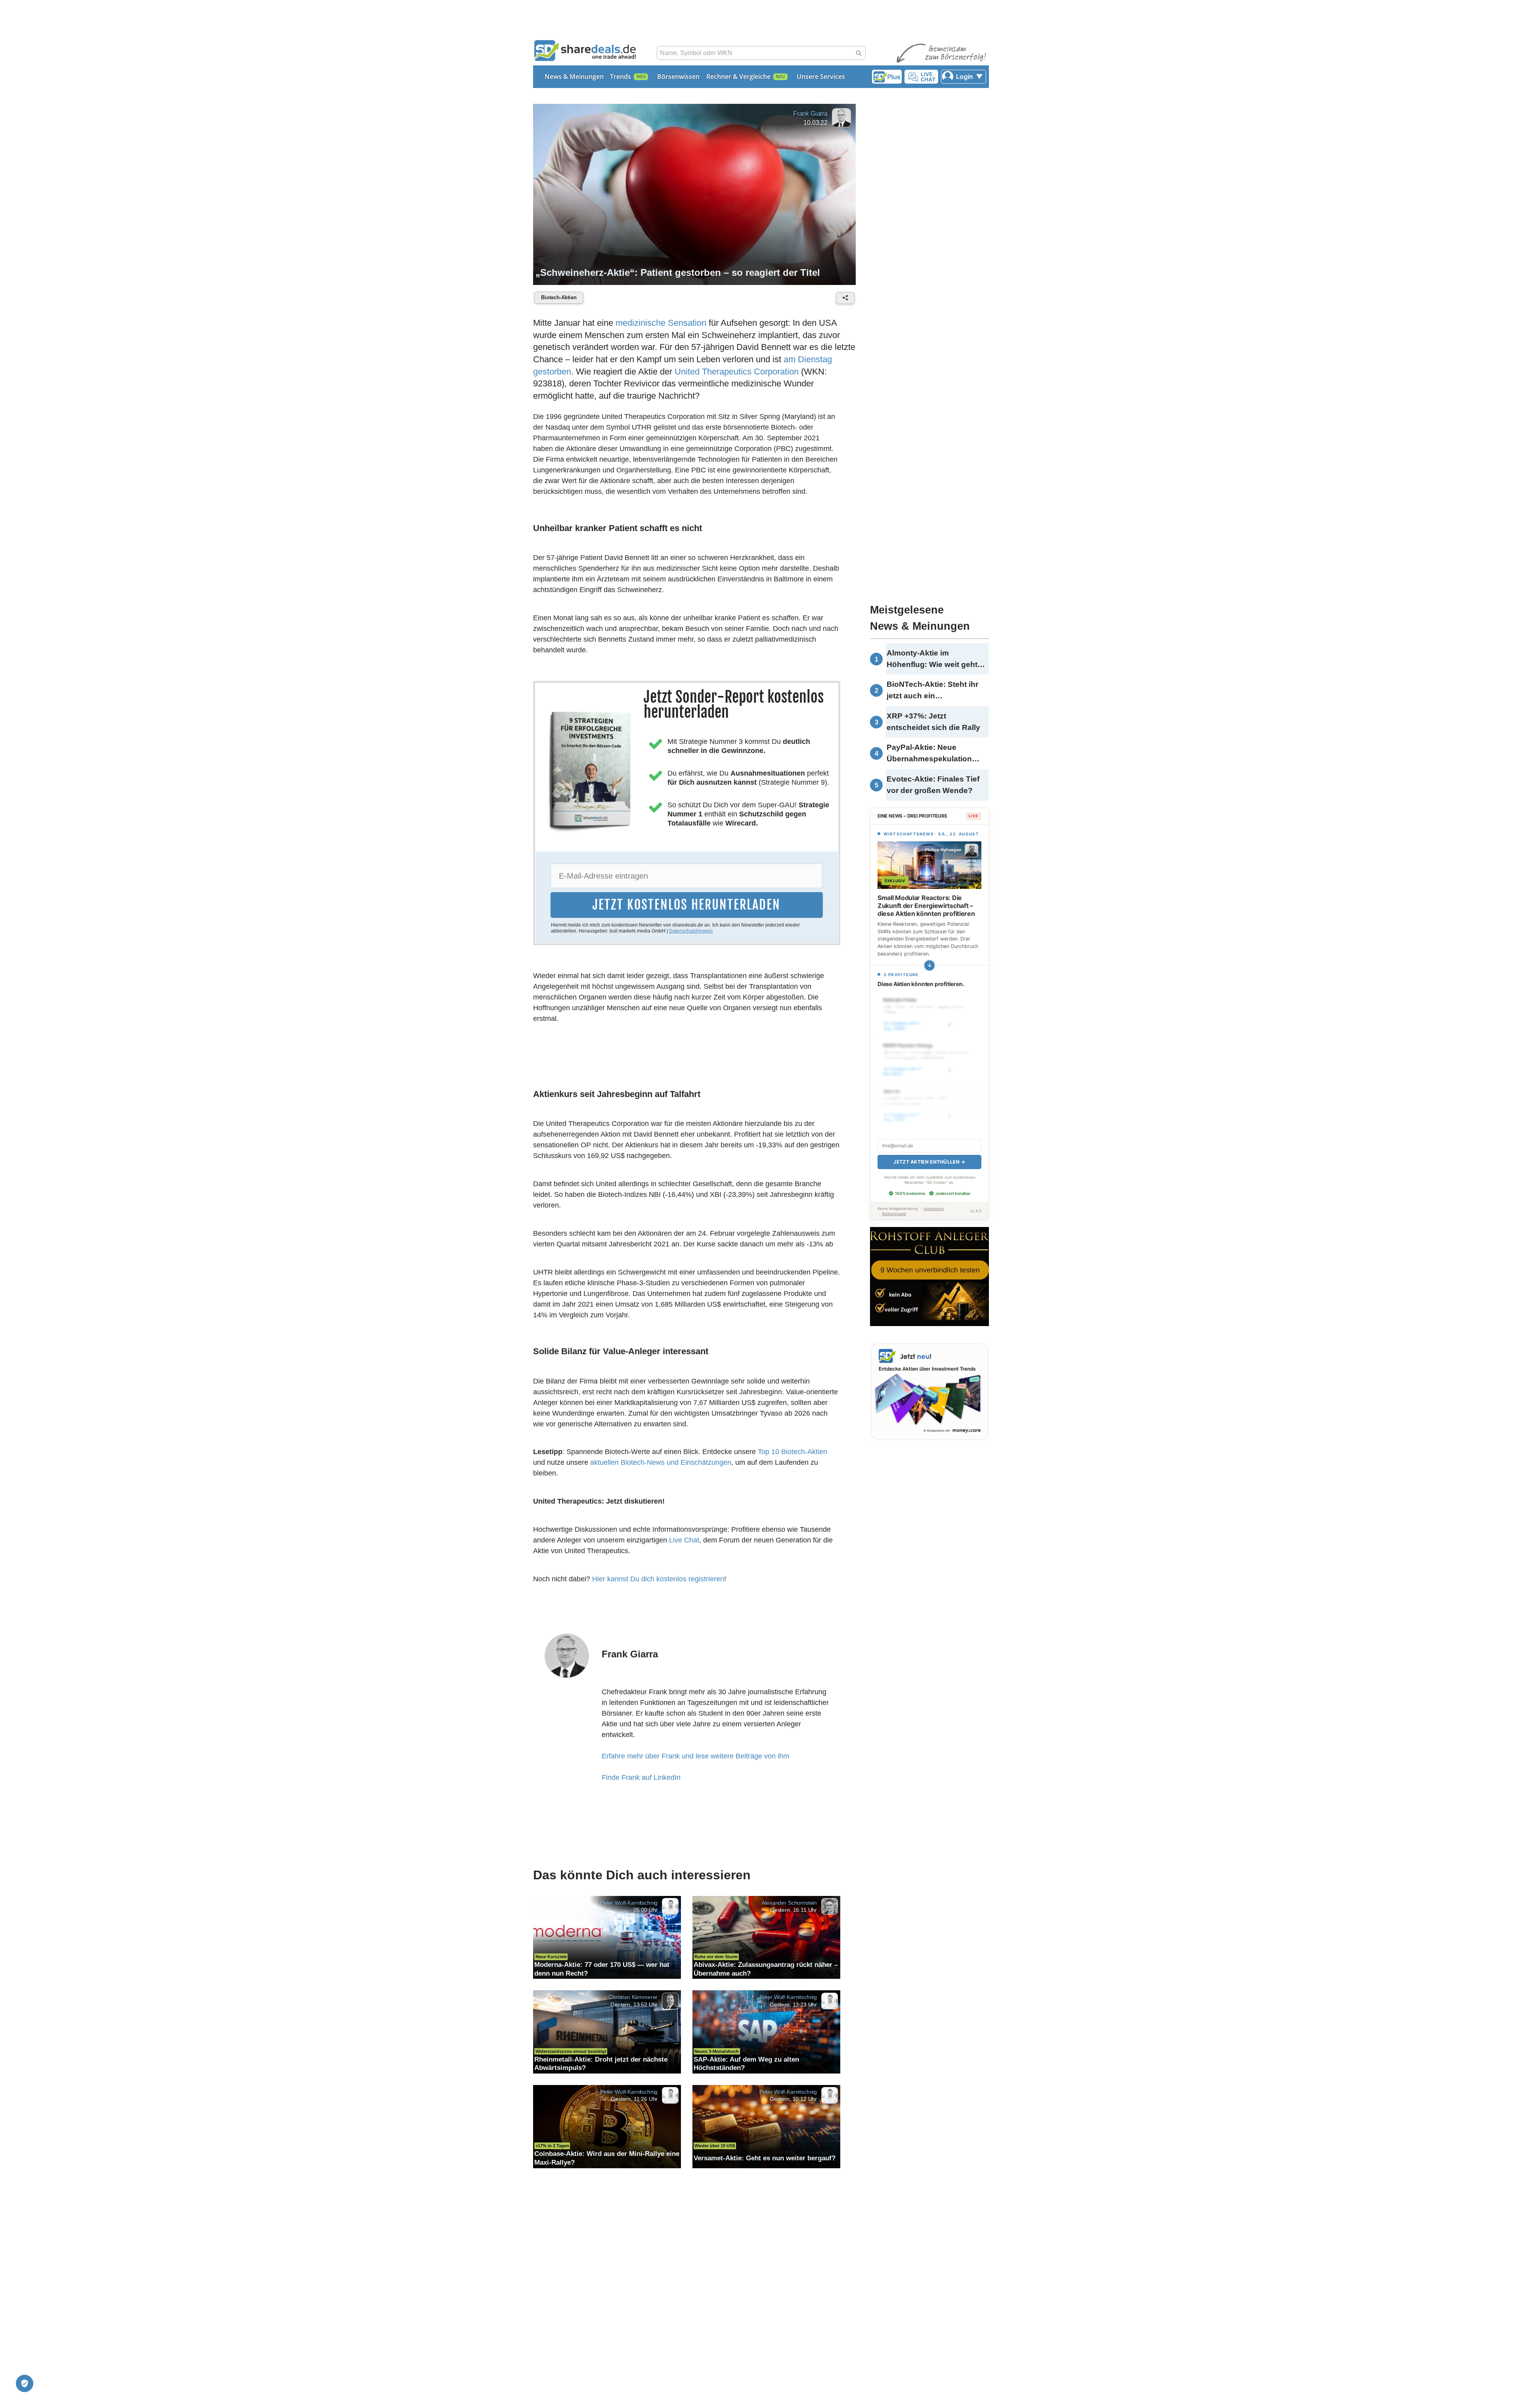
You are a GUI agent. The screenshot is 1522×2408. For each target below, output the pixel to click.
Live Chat (684, 1540)
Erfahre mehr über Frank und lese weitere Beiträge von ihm (695, 1756)
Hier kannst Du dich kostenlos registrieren (658, 1579)
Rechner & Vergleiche (738, 76)
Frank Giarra (810, 114)
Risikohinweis (894, 1214)
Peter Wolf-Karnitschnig (629, 1902)
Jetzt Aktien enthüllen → (929, 1162)
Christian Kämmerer (633, 1997)
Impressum (934, 1209)
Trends (620, 76)
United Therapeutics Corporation (737, 372)
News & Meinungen (574, 76)
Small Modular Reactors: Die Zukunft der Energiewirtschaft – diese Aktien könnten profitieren (926, 906)
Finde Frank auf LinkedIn (641, 1777)
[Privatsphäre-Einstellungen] (25, 2383)
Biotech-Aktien (559, 297)
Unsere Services (821, 76)
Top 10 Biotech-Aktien (793, 1452)
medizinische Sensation (661, 323)
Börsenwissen (678, 76)
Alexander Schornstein (789, 1902)
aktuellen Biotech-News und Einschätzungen (661, 1462)
